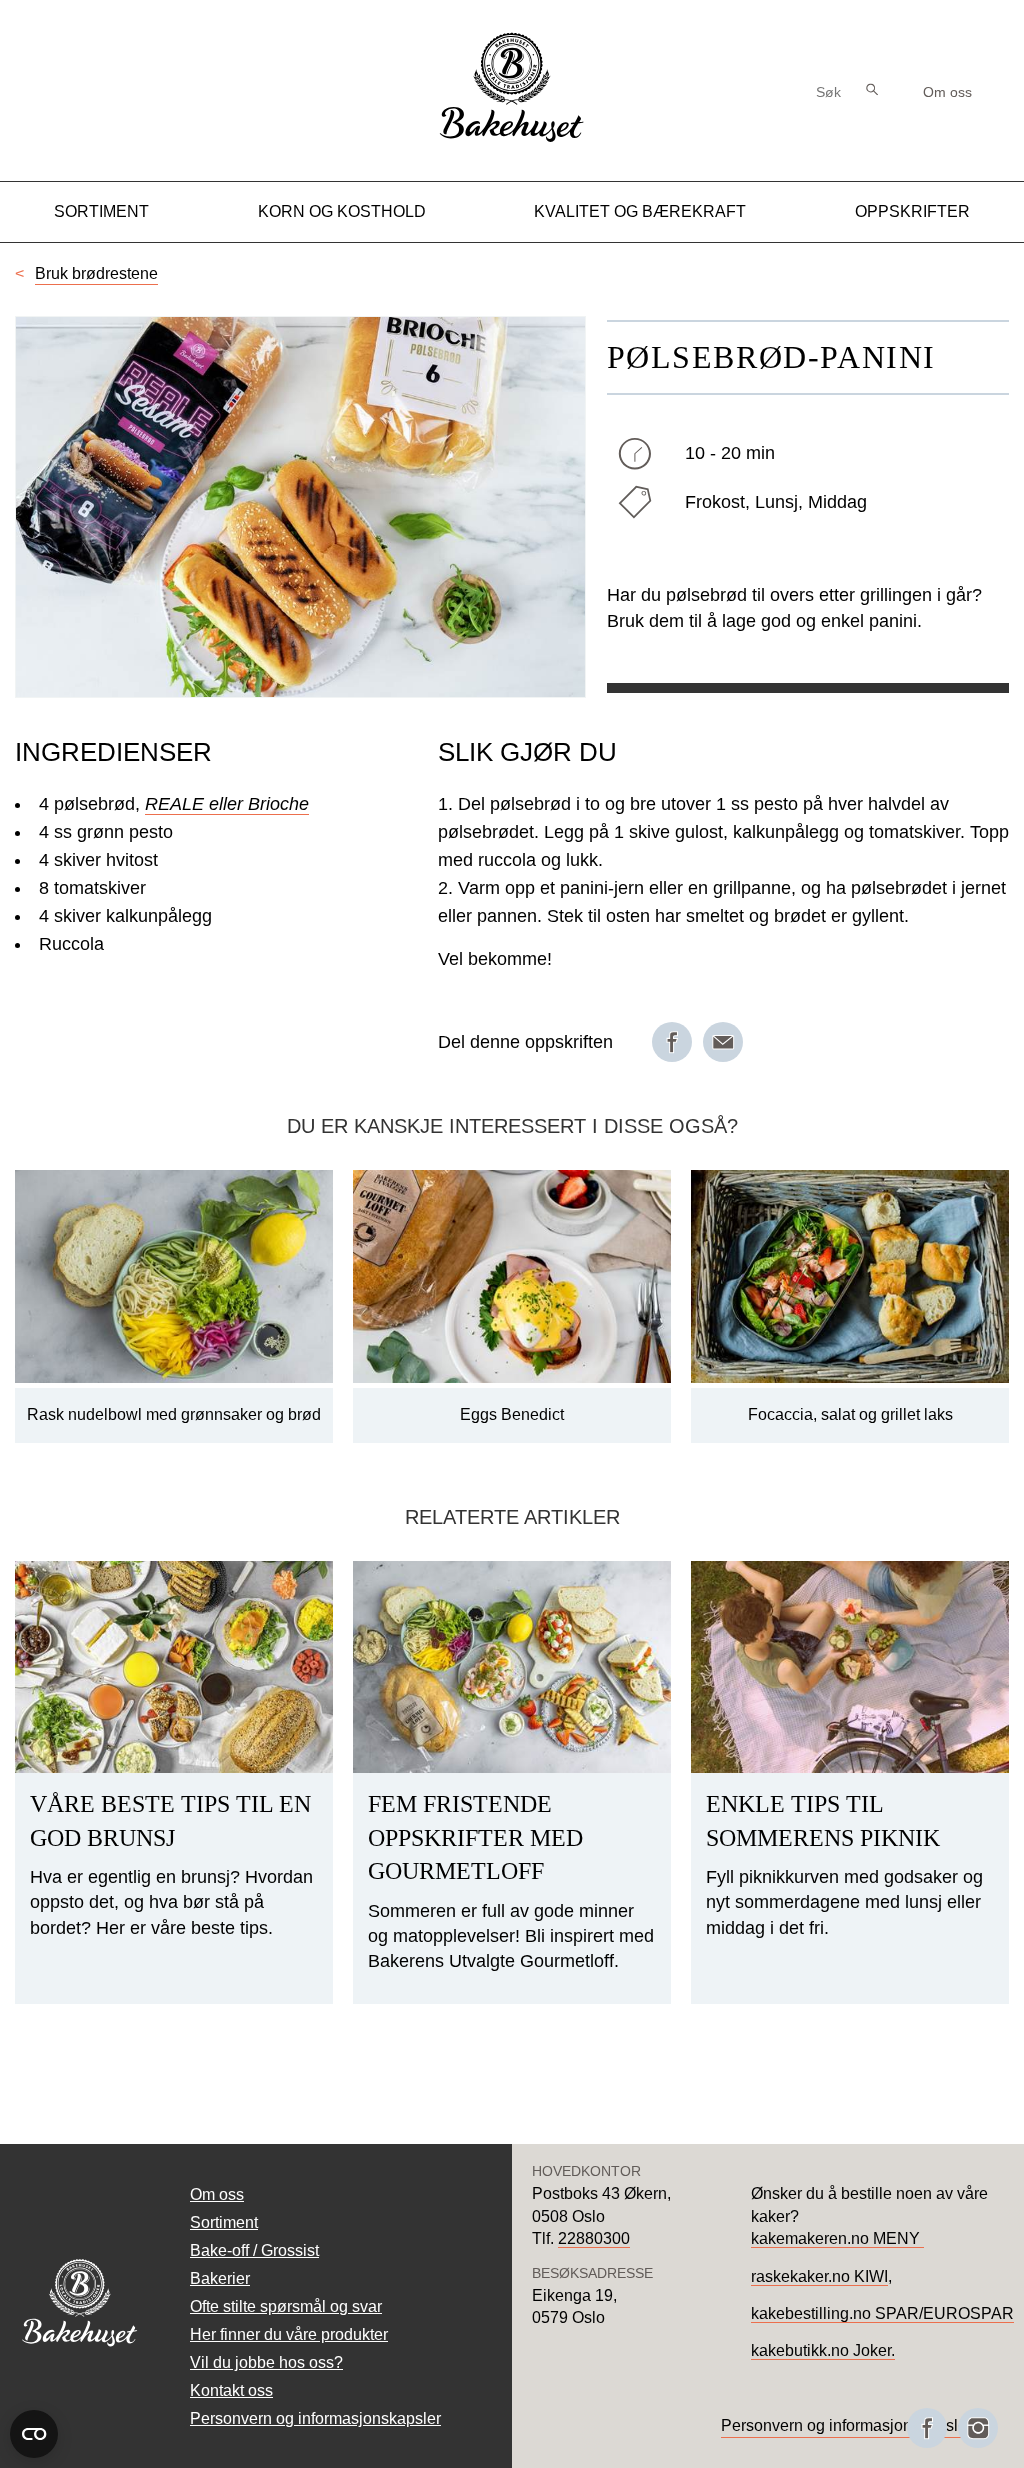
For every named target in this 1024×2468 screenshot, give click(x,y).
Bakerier (220, 2278)
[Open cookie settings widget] (34, 2434)
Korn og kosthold (342, 211)
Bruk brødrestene (96, 273)
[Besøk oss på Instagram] (978, 2428)
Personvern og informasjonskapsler (315, 2418)
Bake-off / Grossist (254, 2250)
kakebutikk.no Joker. (823, 2350)
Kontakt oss (231, 2390)
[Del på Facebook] (672, 1042)
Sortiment (101, 211)
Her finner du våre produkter (289, 2334)
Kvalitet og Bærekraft (640, 211)
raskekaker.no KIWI (819, 2276)
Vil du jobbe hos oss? (266, 2362)
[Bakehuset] (512, 139)
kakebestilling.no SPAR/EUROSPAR (882, 2313)
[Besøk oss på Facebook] (927, 2428)
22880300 (594, 2238)
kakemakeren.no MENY (837, 2238)
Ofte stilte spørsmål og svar (286, 2306)
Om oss (947, 92)
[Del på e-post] (723, 1042)
